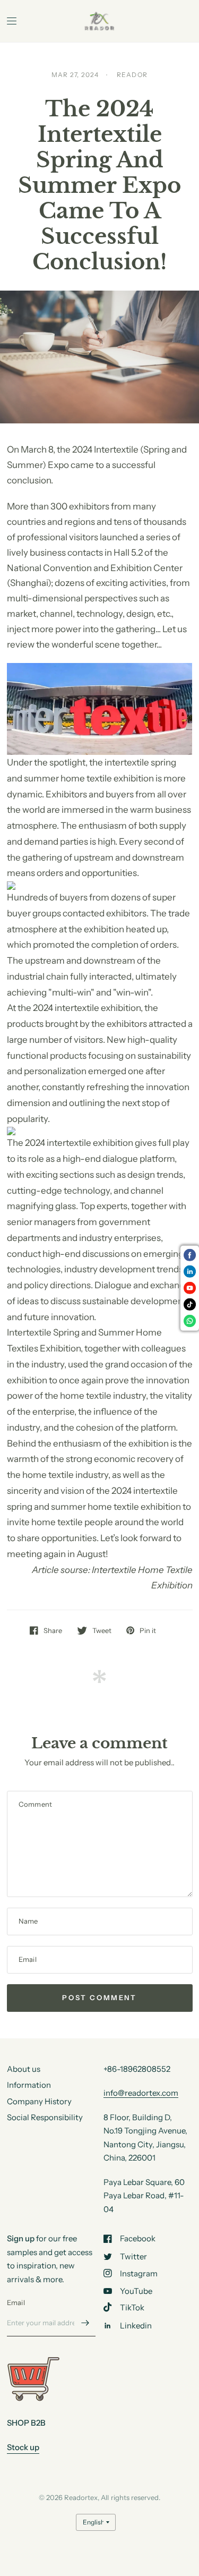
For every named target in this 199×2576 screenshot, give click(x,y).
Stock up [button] (23, 2447)
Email (16, 2302)
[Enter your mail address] (85, 2323)
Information (29, 2085)
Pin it (148, 1630)
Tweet (102, 1630)
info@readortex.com (141, 2093)
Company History (39, 2101)
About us (24, 2069)
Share (53, 1630)
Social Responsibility (45, 2117)
